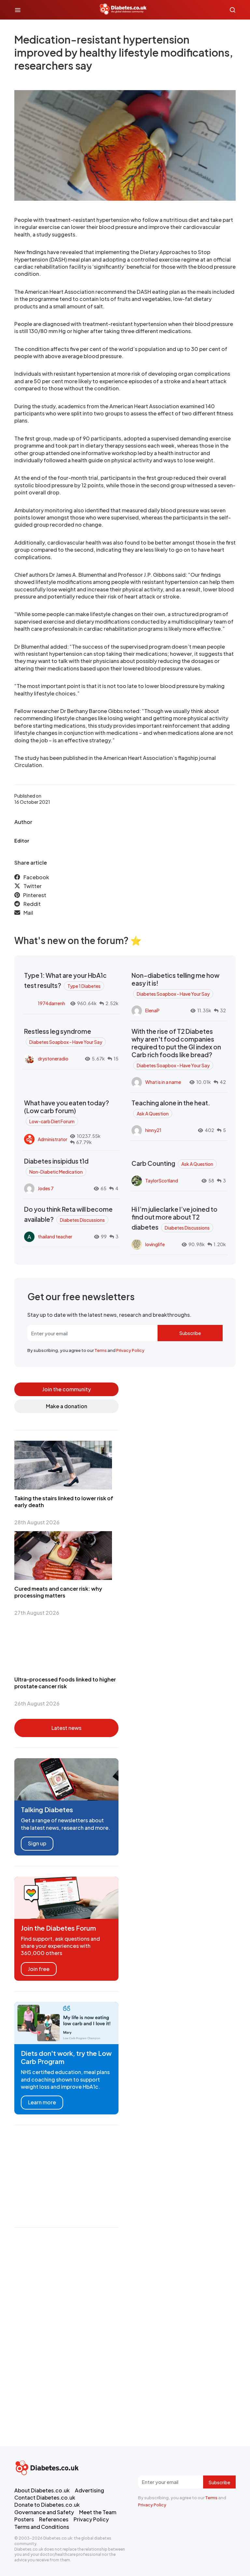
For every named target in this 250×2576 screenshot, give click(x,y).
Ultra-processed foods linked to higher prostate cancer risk (65, 1683)
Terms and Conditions (42, 2527)
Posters (24, 2519)
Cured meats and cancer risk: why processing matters (58, 1592)
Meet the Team (98, 2512)
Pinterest (35, 895)
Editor (22, 841)
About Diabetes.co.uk (42, 2490)
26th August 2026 (37, 1703)
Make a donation (67, 1406)
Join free (39, 1969)
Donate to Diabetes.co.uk (47, 2505)
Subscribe (190, 1333)
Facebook (36, 877)
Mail (28, 913)
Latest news (66, 1728)
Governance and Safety (44, 2512)
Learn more (42, 2102)
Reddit (32, 904)
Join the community (67, 1389)
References (54, 2519)
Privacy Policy (130, 1350)
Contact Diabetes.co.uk (45, 2497)
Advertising (90, 2490)
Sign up (37, 1843)
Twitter (33, 886)
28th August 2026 (37, 1522)
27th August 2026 (37, 1613)
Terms (101, 1350)
